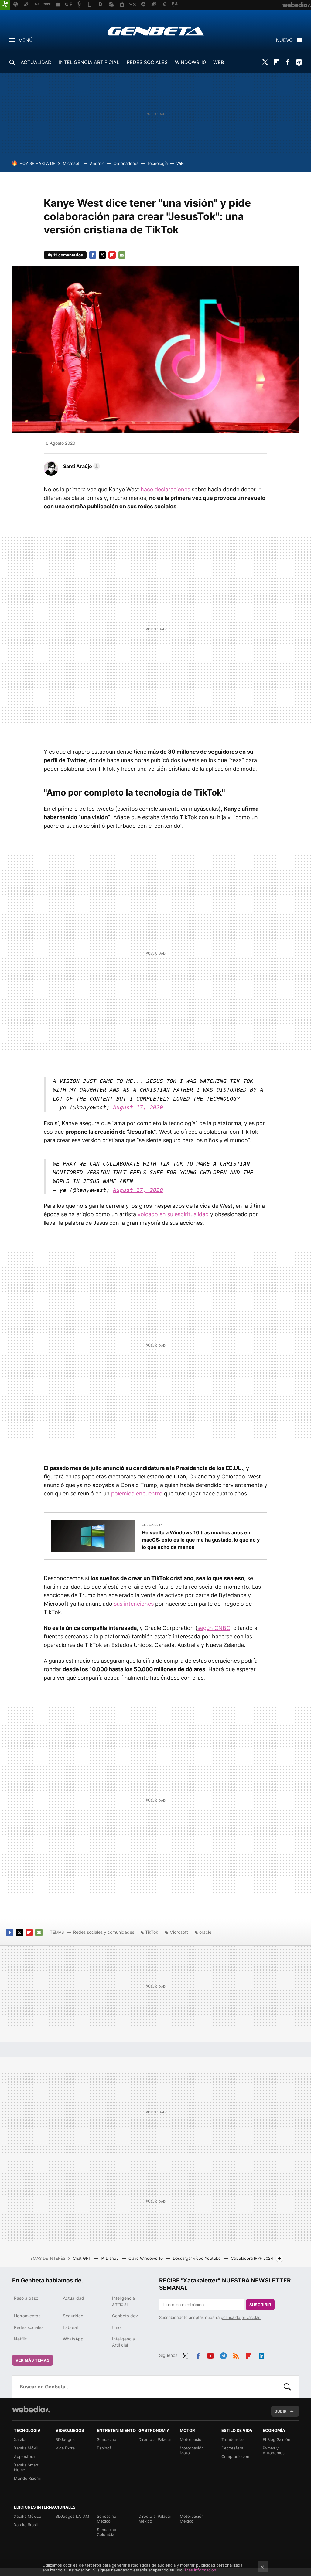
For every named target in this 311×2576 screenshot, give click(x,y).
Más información (201, 2570)
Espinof (104, 2448)
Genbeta (156, 31)
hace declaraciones (165, 489)
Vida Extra (65, 2448)
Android (97, 163)
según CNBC (214, 1628)
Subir (281, 2411)
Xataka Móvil (26, 2448)
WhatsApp (73, 2339)
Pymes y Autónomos (274, 2450)
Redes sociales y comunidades (104, 1932)
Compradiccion (235, 2456)
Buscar (287, 2387)
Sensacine (107, 2439)
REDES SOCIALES (147, 62)
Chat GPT (82, 2258)
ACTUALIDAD (36, 62)
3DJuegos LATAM (72, 2516)
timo (116, 2327)
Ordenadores (126, 163)
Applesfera (24, 2456)
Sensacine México (107, 2519)
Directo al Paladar (155, 2439)
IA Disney (110, 2258)
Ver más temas (32, 2360)
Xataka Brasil (26, 2525)
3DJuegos (65, 2439)
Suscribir (260, 2305)
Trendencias (233, 2439)
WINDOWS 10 (190, 62)
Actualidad (73, 2298)
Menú (26, 40)
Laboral (70, 2327)
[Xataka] (5, 5)
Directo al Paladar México (155, 2519)
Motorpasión (192, 2439)
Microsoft (72, 163)
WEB (219, 62)
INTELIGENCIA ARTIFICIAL (89, 62)
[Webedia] (31, 2409)
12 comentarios (68, 255)
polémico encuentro (137, 1493)
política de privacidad (241, 2317)
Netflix (21, 2339)
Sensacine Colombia (107, 2532)
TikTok (152, 1932)
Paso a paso (26, 2298)
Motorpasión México (192, 2519)
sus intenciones (134, 1604)
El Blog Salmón (277, 2439)
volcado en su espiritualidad (173, 1214)
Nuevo (284, 40)
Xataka (20, 2439)
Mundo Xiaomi (27, 2478)
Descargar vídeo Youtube (197, 2258)
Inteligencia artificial (123, 2301)
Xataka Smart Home (26, 2467)
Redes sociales (29, 2327)
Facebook (288, 62)
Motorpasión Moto (192, 2450)
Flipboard (276, 62)
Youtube (210, 2355)
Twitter (265, 62)
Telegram (299, 62)
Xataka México (28, 2516)
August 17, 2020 (138, 1107)
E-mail (122, 255)
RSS (236, 2355)
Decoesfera (232, 2448)
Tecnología (157, 163)
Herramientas (27, 2316)
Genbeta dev (125, 2316)
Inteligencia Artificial (123, 2342)
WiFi (180, 163)
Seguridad (73, 2316)
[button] (81, 466)
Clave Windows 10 (146, 2258)
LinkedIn (261, 2355)
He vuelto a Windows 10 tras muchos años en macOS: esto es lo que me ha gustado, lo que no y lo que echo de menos (201, 1540)
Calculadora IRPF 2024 (252, 2258)
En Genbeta (152, 1525)
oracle (205, 1932)
